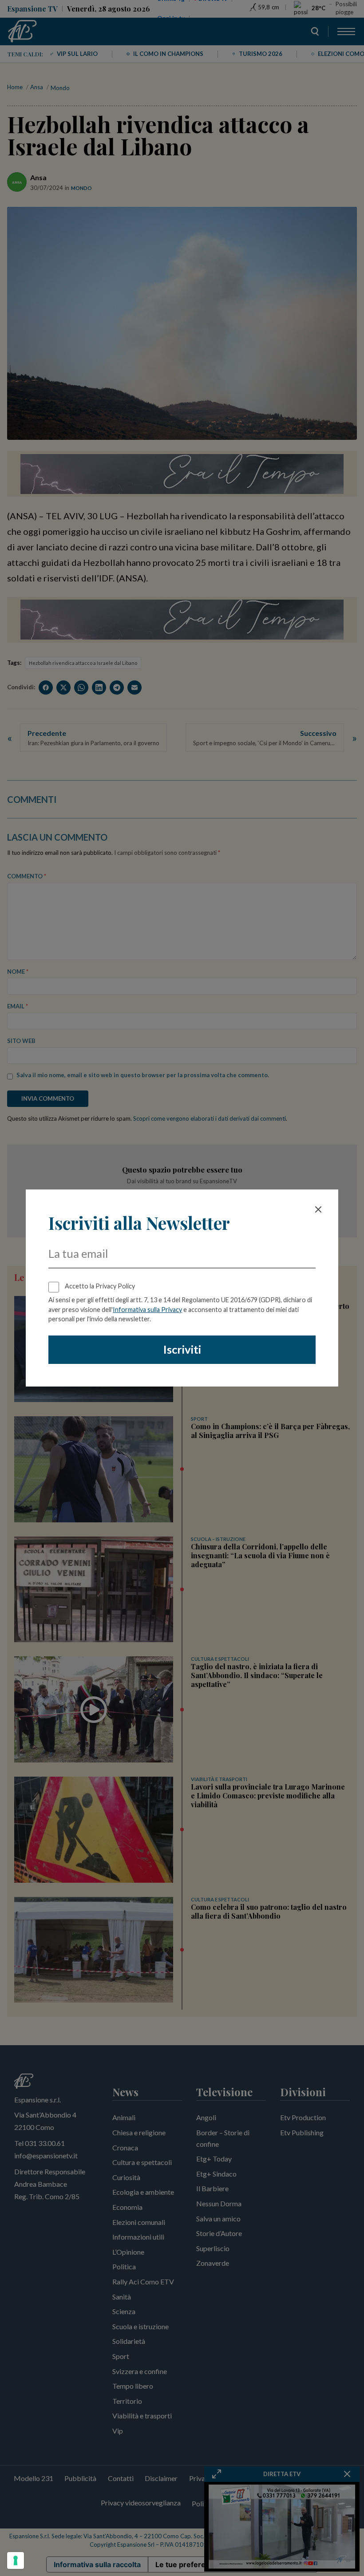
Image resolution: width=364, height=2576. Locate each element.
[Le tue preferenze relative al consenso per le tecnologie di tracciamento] (16, 2560)
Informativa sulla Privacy (147, 1310)
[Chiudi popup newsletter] (318, 1209)
